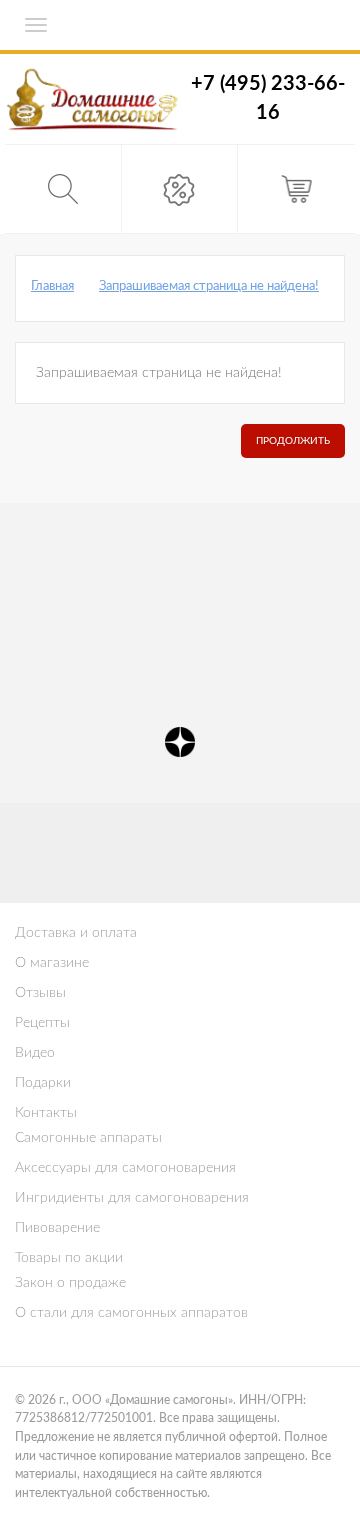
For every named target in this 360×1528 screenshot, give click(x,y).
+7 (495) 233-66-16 (268, 98)
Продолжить (293, 441)
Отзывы (40, 993)
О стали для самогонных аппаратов (131, 1313)
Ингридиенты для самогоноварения (132, 1198)
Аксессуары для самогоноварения (125, 1168)
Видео (35, 1053)
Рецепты (42, 1023)
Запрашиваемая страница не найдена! (209, 286)
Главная (52, 286)
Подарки (43, 1083)
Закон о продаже (70, 1283)
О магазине (52, 963)
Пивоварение (57, 1228)
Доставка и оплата (76, 933)
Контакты (46, 1113)
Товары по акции (69, 1258)
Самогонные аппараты (88, 1138)
